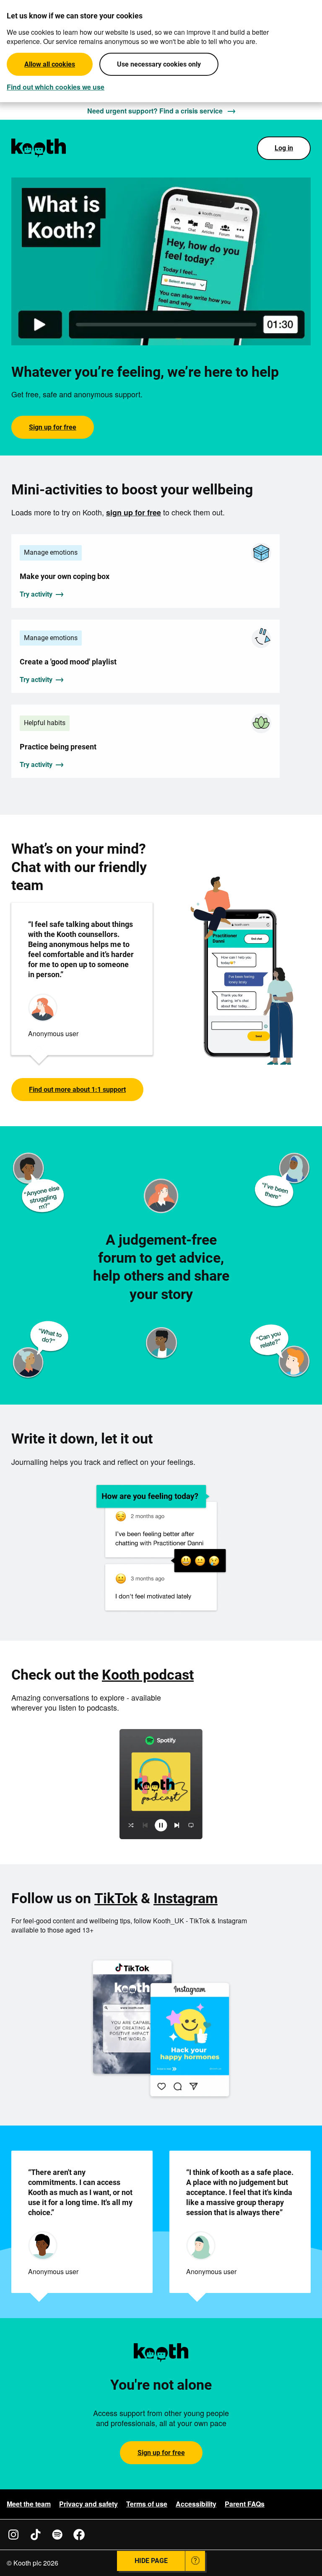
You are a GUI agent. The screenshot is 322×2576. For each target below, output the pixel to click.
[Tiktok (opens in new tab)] (35, 2535)
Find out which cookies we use (56, 87)
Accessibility (196, 2504)
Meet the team (29, 2504)
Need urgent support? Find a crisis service (155, 111)
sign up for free (134, 512)
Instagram (186, 1898)
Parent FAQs (245, 2504)
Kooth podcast (148, 1675)
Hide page (151, 2561)
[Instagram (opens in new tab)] (13, 2535)
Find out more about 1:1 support (77, 1090)
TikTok (116, 1898)
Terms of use (147, 2504)
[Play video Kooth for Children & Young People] (161, 262)
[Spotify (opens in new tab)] (57, 2535)
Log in (284, 148)
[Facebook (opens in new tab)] (79, 2535)
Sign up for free (53, 427)
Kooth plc (27, 2563)
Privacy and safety (88, 2504)
